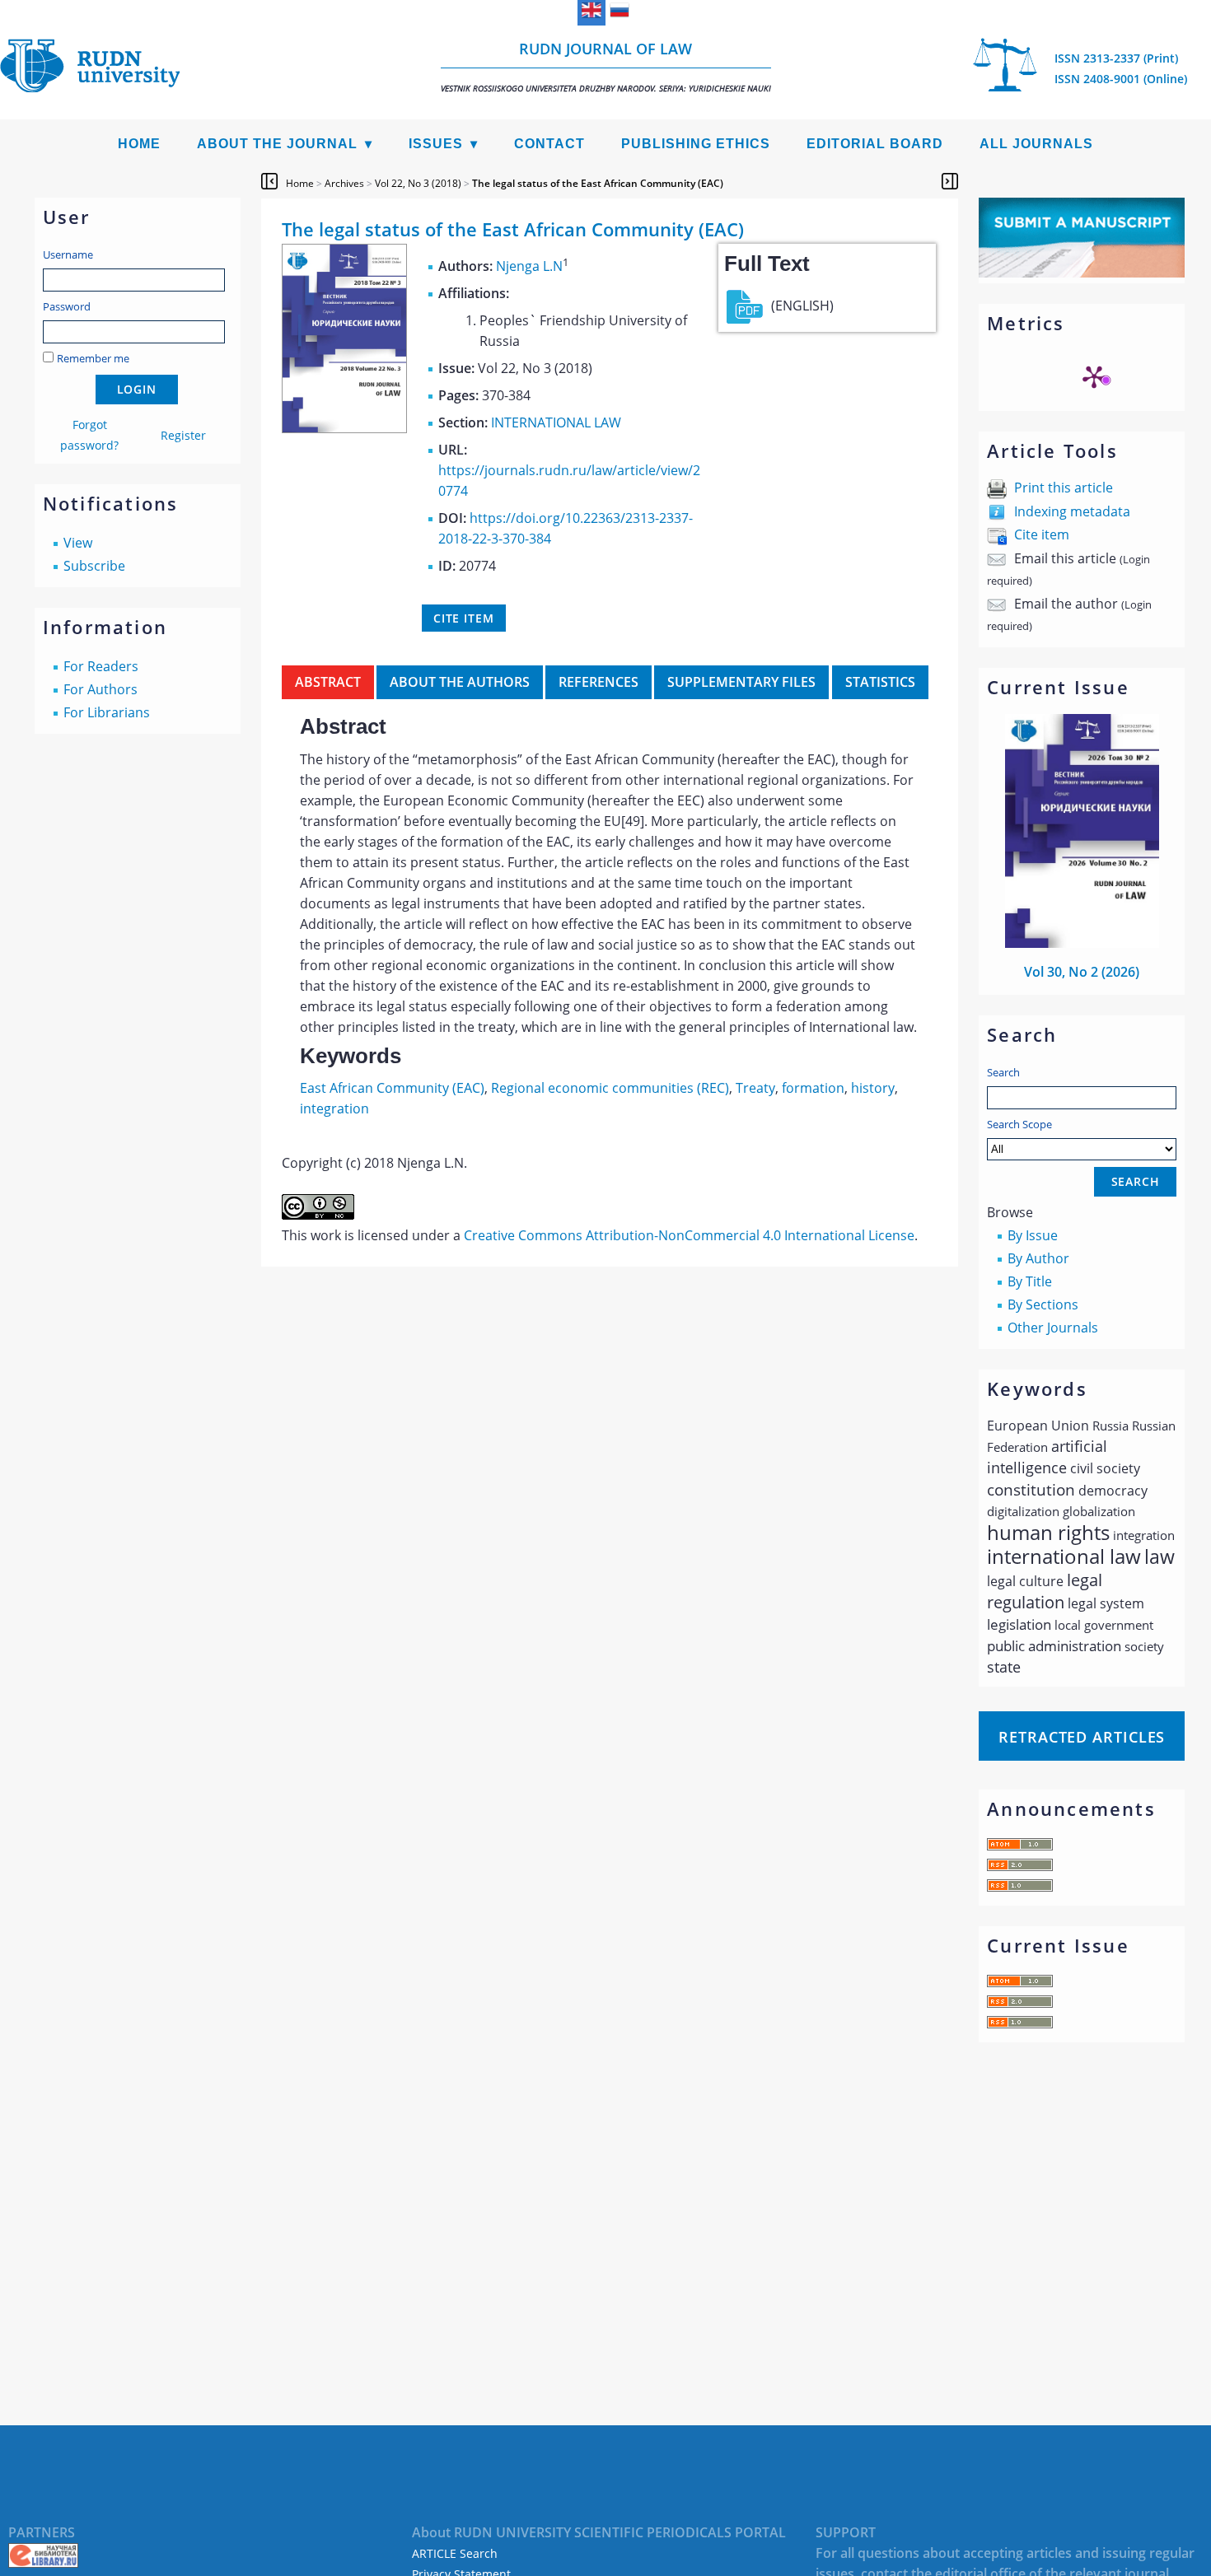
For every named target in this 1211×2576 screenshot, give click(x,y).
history (873, 1088)
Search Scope (1019, 1124)
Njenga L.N (529, 266)
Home (139, 144)
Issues (436, 144)
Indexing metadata (1072, 511)
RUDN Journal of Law (606, 66)
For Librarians (107, 712)
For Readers (101, 666)
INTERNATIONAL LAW (556, 422)
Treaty (755, 1088)
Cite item (1042, 534)
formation (813, 1088)
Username (68, 254)
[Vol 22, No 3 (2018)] (344, 428)
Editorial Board (875, 144)
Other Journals (1053, 1328)
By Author (1038, 1258)
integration (334, 1108)
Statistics (880, 682)
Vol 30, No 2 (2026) (1082, 972)
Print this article (1064, 488)
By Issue (1033, 1235)
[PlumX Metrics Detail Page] (1094, 376)
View (78, 543)
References (598, 682)
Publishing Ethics (696, 144)
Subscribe (94, 566)
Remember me (93, 358)
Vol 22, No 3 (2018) (418, 183)
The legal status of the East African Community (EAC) (598, 183)
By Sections (1043, 1304)
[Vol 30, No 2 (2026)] (1082, 943)
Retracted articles (1082, 1737)
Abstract (328, 682)
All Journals (1036, 144)
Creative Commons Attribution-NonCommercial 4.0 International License (689, 1235)
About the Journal (277, 144)
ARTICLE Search (455, 2553)
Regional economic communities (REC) (610, 1088)
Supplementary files (741, 682)
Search (1003, 1072)
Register (183, 435)
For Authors (101, 689)
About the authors (460, 682)
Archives (344, 183)
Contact (549, 144)
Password (67, 306)
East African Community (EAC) (392, 1088)
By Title (1030, 1281)
